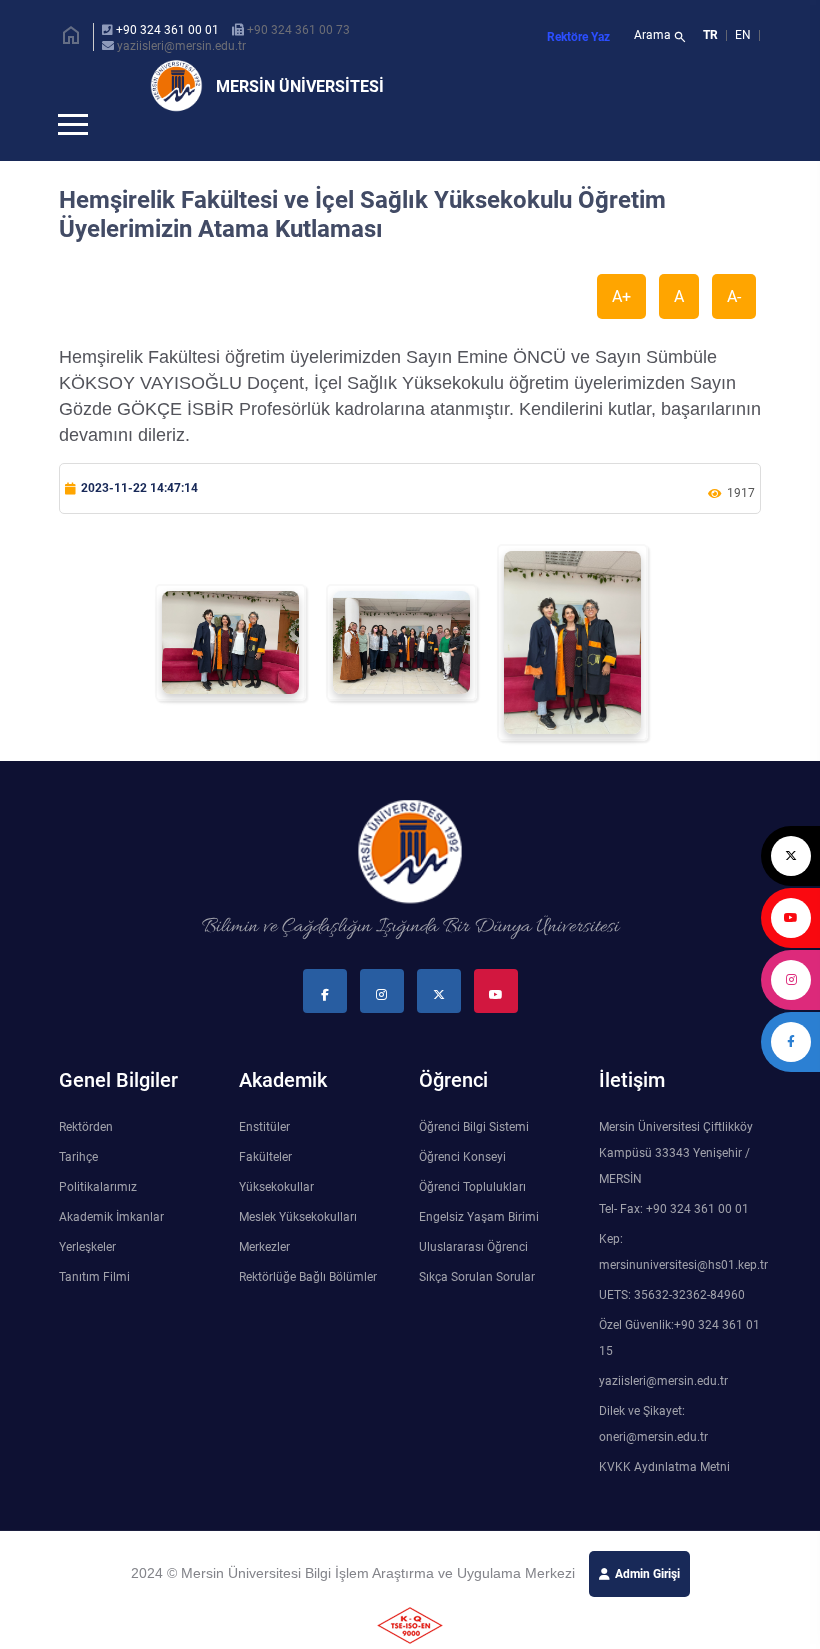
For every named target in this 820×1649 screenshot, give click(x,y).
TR (710, 35)
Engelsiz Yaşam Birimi (479, 1250)
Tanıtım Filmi (94, 1310)
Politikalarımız (98, 1220)
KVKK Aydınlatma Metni (664, 1500)
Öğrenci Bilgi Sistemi (474, 1160)
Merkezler (264, 1280)
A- (734, 329)
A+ (621, 329)
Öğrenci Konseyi (462, 1190)
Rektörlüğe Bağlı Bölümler (308, 1310)
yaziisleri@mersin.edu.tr (181, 46)
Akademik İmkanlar (111, 1250)
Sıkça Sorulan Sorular (477, 1310)
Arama (660, 37)
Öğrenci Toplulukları (472, 1220)
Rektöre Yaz (578, 37)
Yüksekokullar (276, 1220)
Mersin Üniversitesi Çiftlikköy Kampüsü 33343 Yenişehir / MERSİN (676, 1186)
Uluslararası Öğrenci (473, 1280)
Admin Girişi (647, 1607)
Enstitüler (264, 1160)
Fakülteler (265, 1190)
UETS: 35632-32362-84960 (672, 1328)
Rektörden (86, 1160)
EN (744, 35)
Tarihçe (78, 1190)
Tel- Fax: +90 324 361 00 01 (674, 1242)
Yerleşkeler (87, 1280)
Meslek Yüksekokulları (298, 1250)
